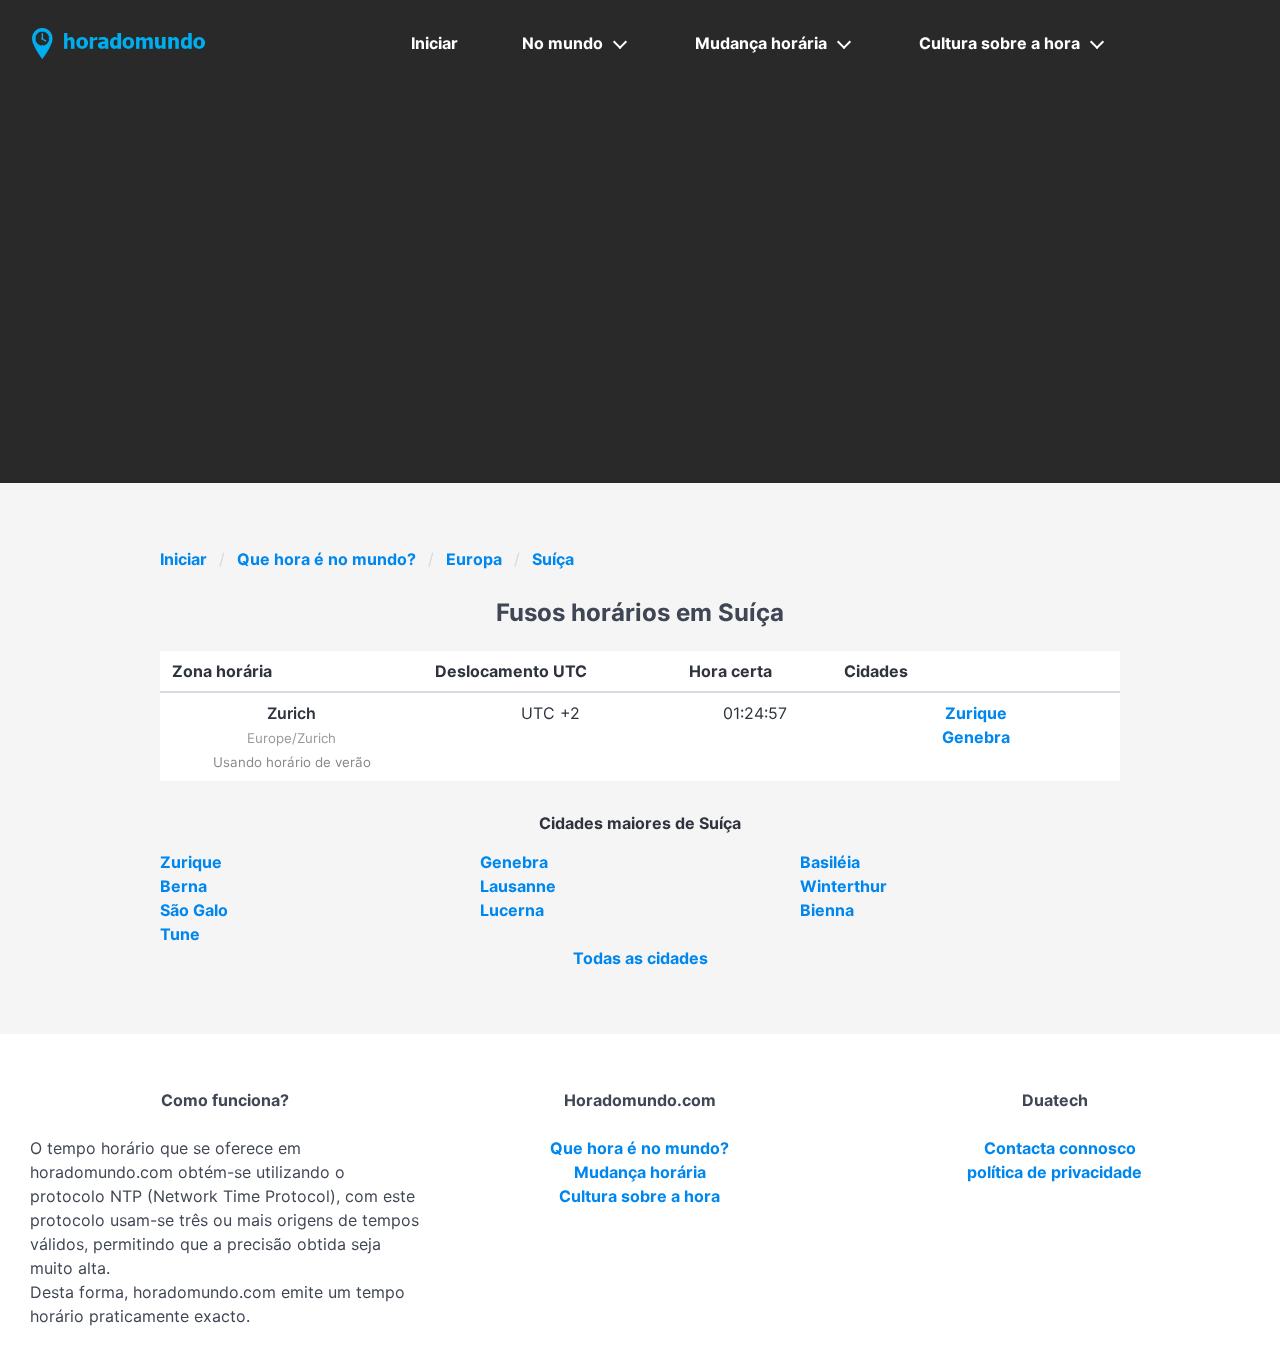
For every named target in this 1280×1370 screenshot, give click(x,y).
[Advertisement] (640, 237)
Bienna (827, 910)
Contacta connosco (1060, 1148)
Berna (183, 886)
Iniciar (434, 43)
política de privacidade (1054, 1172)
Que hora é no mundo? (326, 559)
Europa (474, 559)
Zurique (976, 713)
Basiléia (830, 862)
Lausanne (518, 886)
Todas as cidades (640, 958)
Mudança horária (761, 43)
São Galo (194, 910)
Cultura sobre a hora (999, 43)
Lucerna (512, 910)
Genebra (976, 737)
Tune (180, 934)
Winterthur (843, 886)
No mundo (562, 43)
